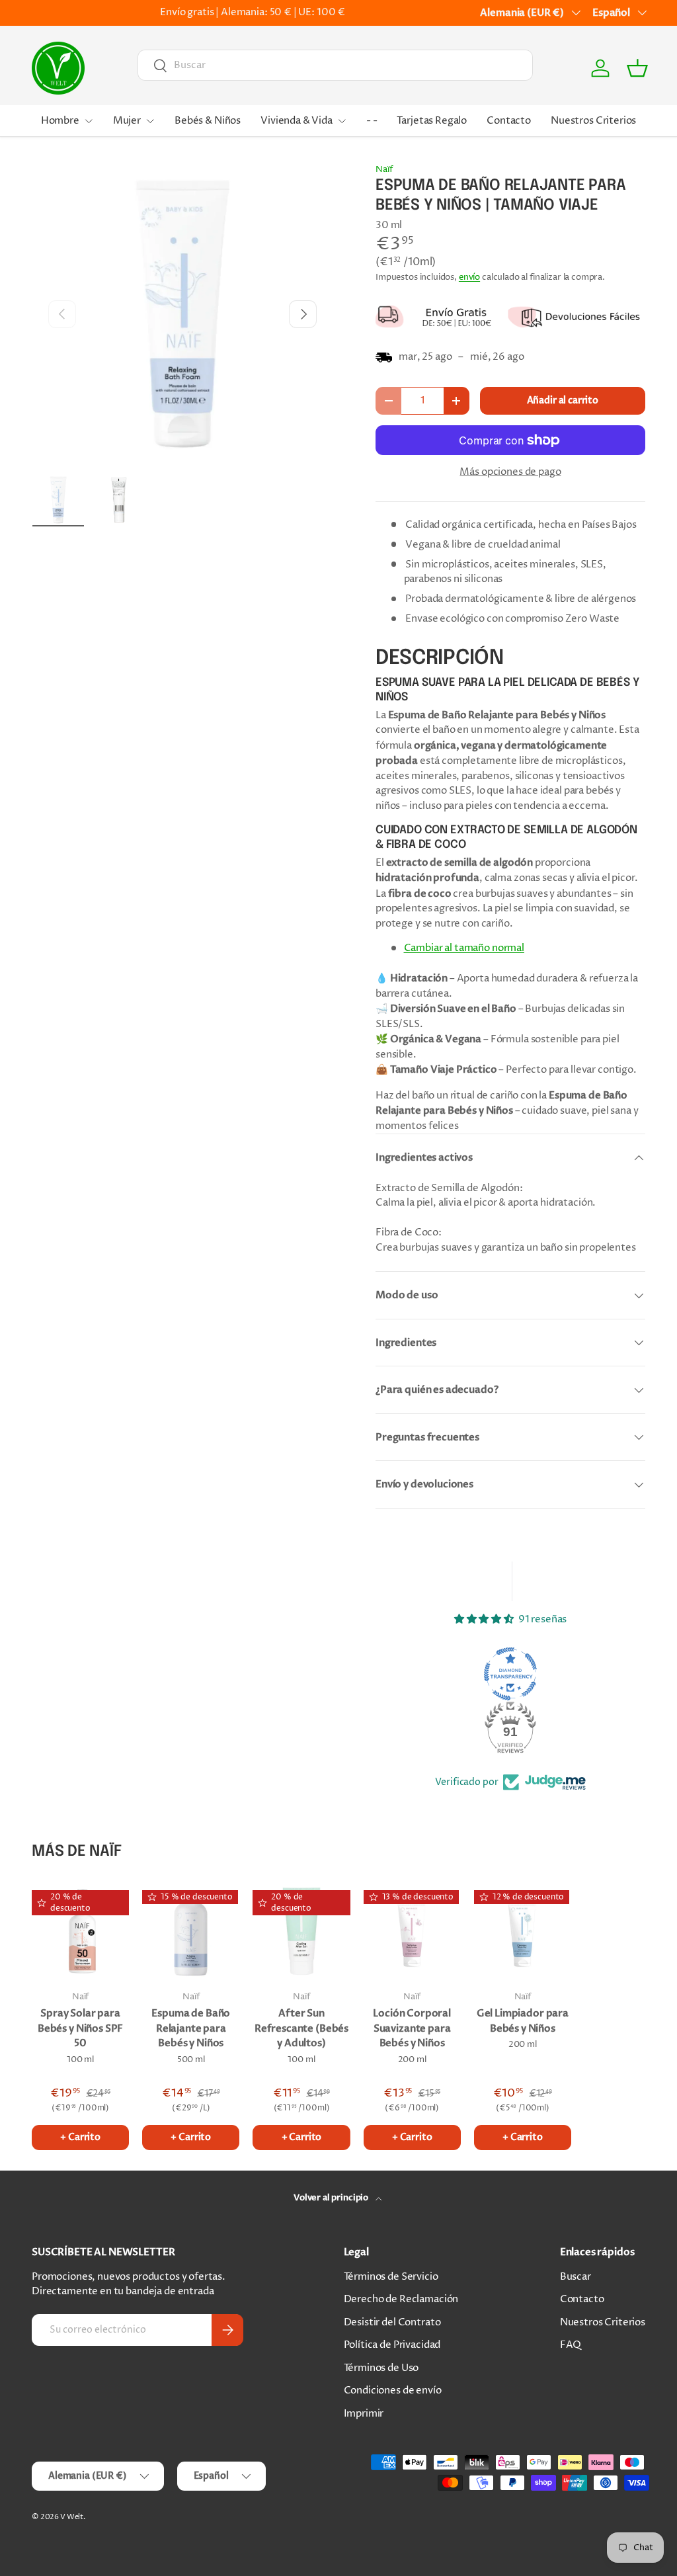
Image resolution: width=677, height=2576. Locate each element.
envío (469, 277)
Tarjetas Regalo (432, 121)
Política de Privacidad (392, 2345)
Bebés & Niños (208, 121)
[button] (637, 68)
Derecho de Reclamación (401, 2299)
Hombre (60, 121)
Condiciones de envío (393, 2390)
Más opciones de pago (510, 472)
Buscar (576, 2277)
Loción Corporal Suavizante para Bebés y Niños (412, 2028)
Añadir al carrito (563, 400)
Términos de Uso (381, 2368)
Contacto (509, 121)
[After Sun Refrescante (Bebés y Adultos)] (301, 1931)
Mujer (127, 121)
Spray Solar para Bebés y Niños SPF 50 (80, 2028)
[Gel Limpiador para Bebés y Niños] (523, 1931)
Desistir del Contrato (392, 2322)
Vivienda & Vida (297, 121)
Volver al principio (332, 2198)
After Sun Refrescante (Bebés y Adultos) (301, 2028)
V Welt (72, 2517)
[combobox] (335, 65)
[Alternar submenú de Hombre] (89, 121)
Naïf (384, 169)
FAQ (571, 2345)
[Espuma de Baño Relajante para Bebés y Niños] (191, 1931)
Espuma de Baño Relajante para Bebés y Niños (191, 2028)
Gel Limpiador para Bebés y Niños (523, 2021)
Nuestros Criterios (593, 121)
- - (372, 121)
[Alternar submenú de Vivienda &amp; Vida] (342, 121)
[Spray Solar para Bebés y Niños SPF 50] (80, 1931)
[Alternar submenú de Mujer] (150, 121)
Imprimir (364, 2414)
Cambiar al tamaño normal (464, 948)
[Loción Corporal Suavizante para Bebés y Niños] (412, 1931)
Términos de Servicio (391, 2277)
